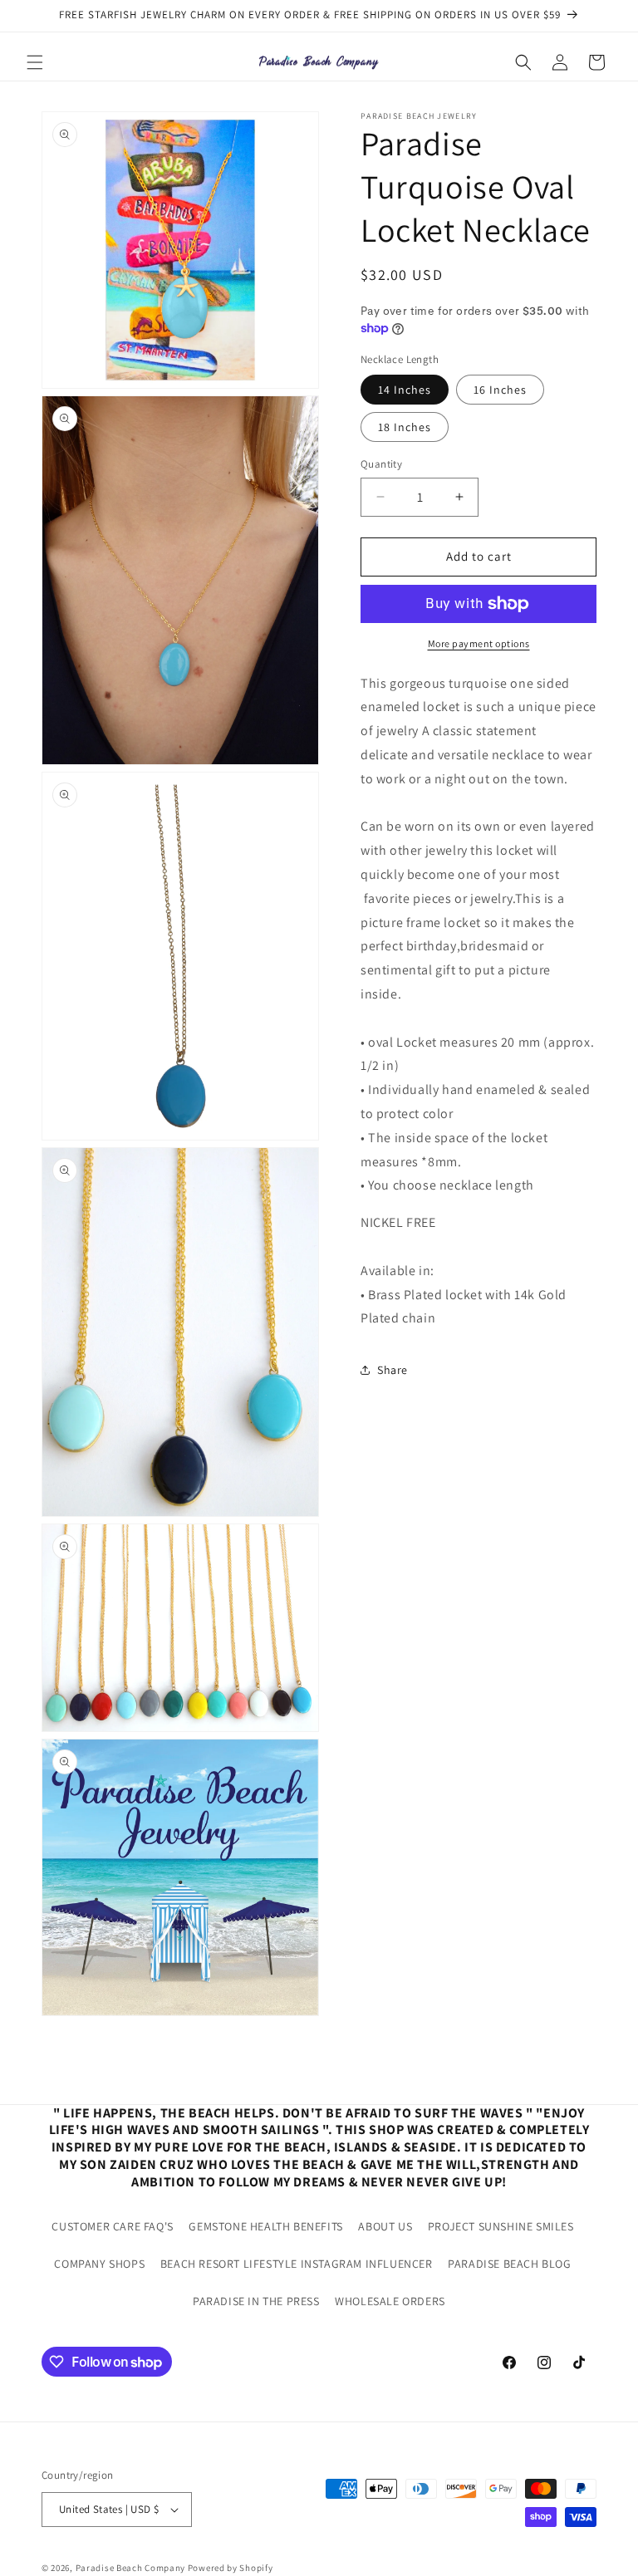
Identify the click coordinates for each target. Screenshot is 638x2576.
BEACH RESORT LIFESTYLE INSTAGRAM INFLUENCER (297, 2264)
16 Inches (500, 390)
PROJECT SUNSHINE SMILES (501, 2226)
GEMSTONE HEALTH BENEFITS (265, 2226)
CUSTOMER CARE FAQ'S (112, 2226)
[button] (35, 62)
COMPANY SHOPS (99, 2264)
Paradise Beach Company (130, 2568)
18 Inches (405, 427)
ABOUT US (385, 2226)
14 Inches (405, 390)
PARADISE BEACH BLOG (509, 2264)
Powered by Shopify (231, 2568)
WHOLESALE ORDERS (390, 2301)
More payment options (479, 643)
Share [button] (393, 1370)
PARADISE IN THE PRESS (256, 2301)
